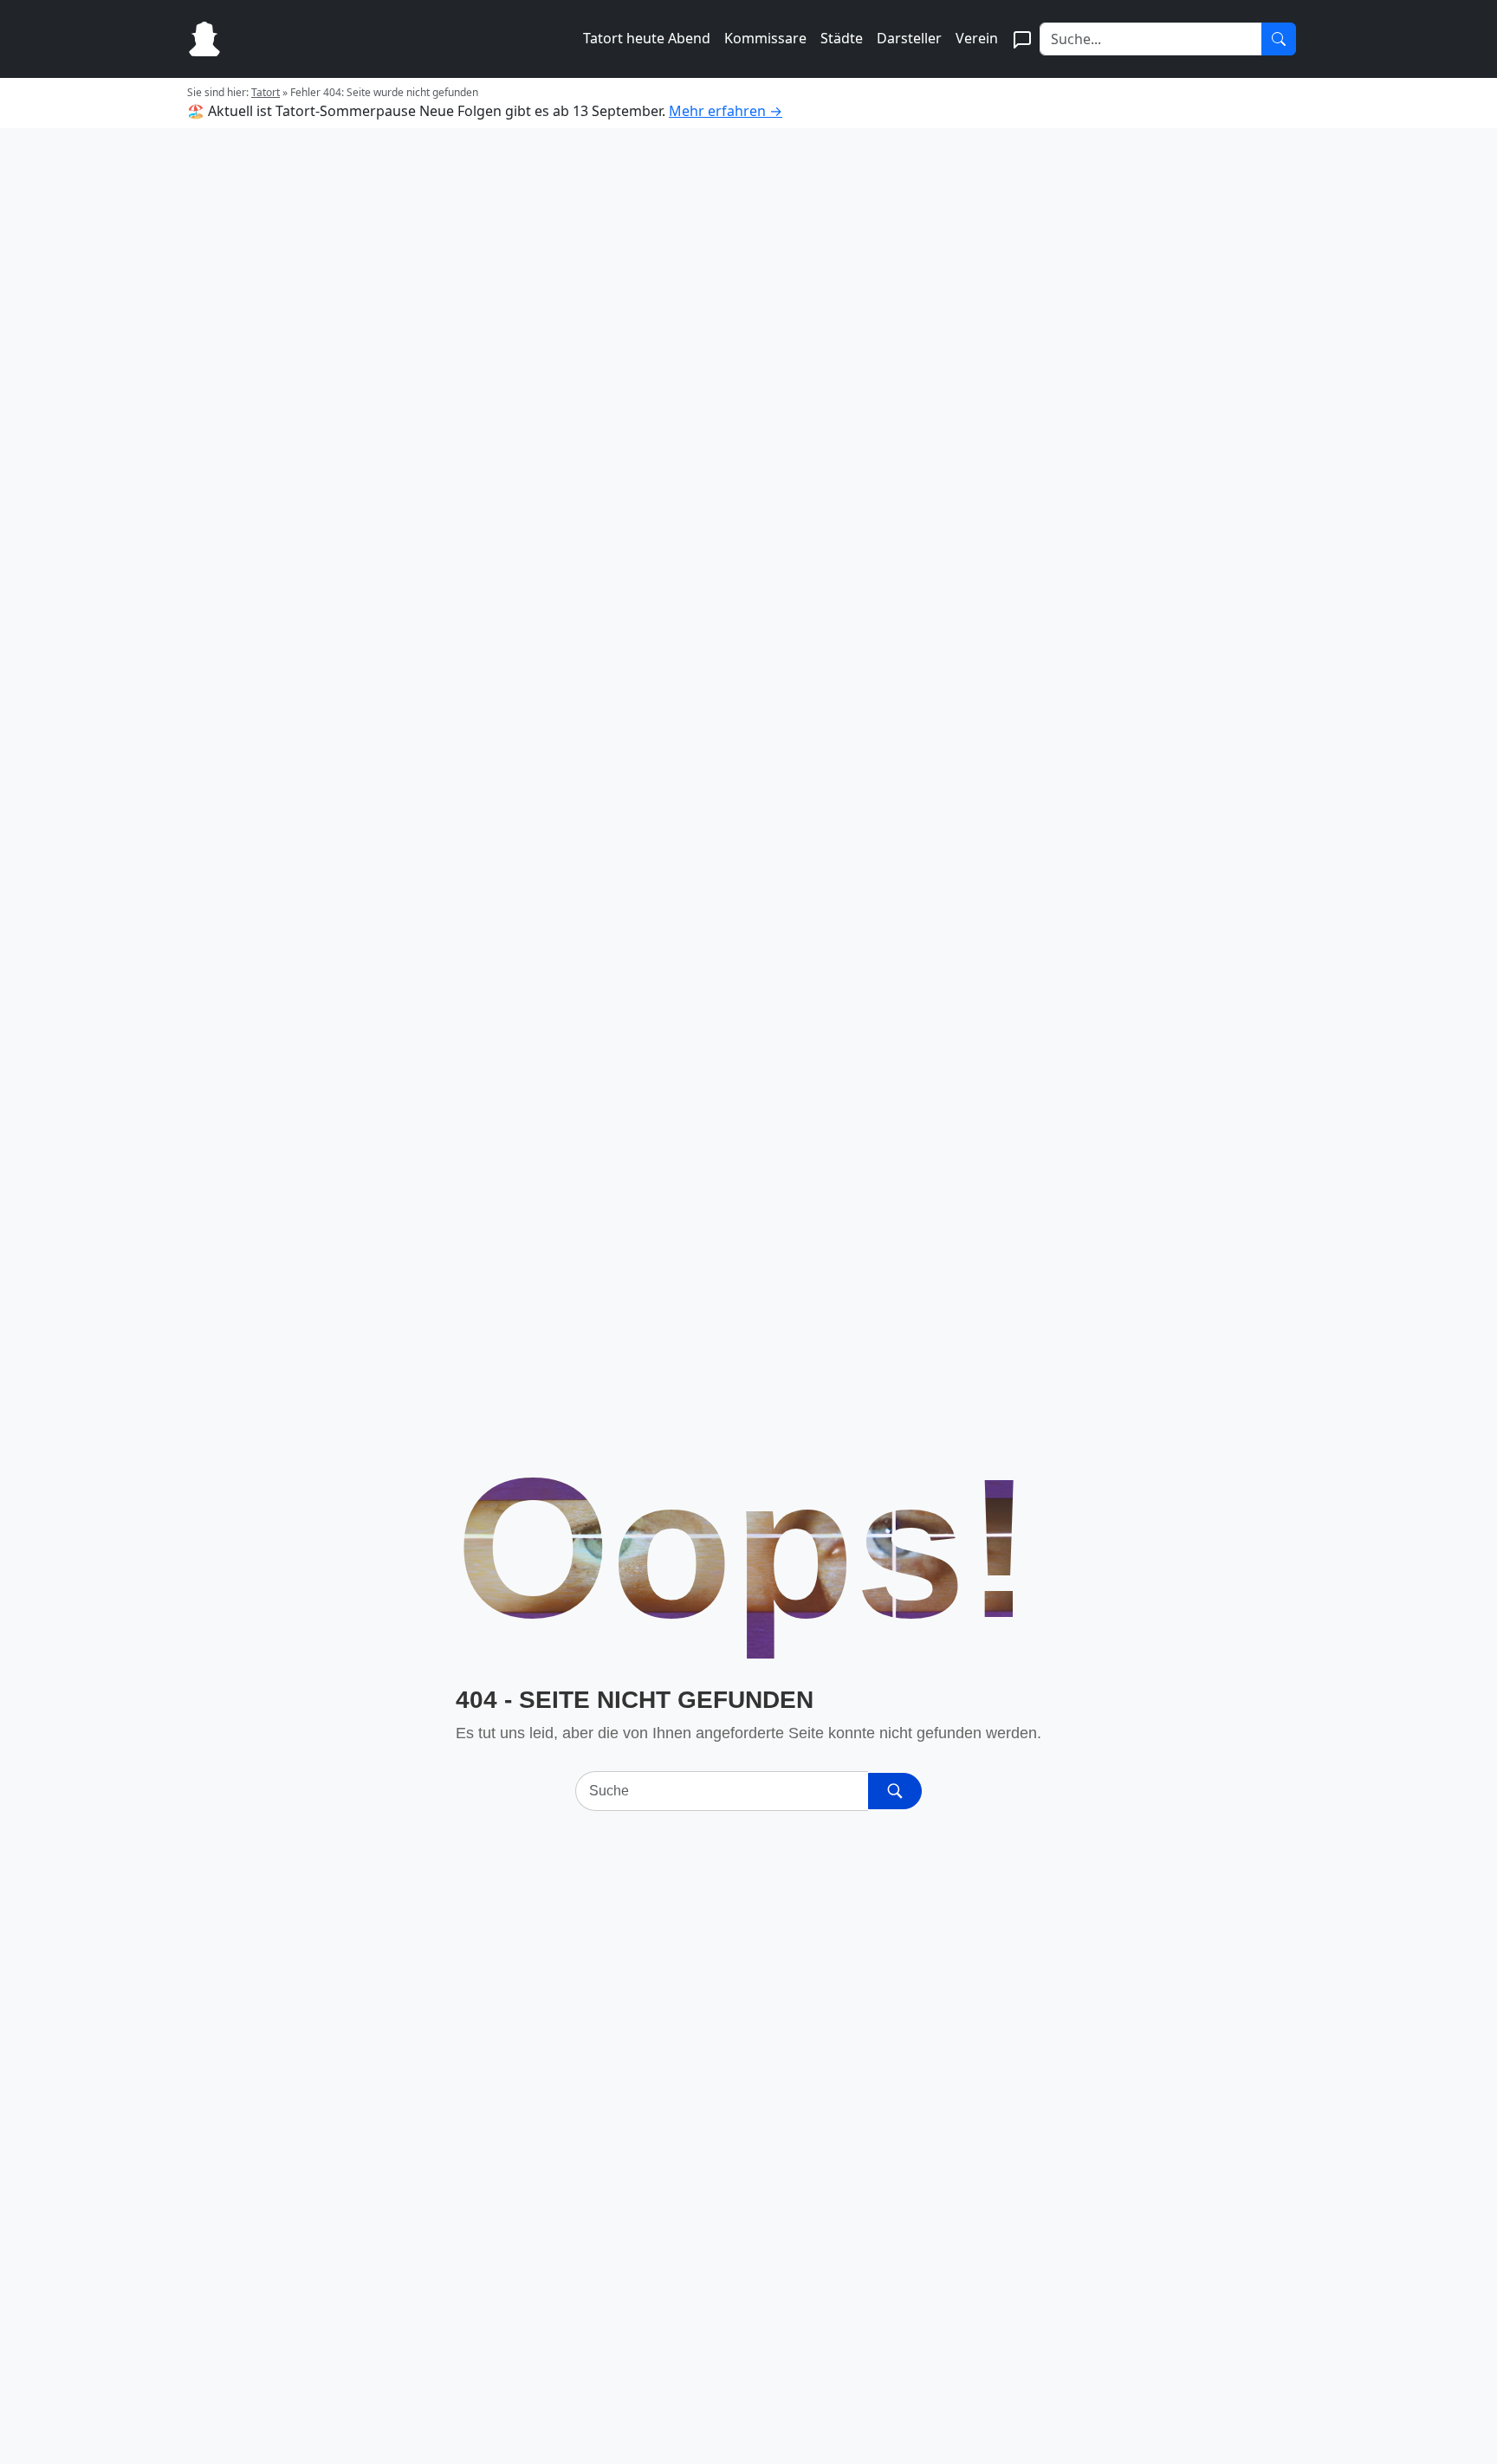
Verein (977, 38)
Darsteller (909, 38)
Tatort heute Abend (647, 38)
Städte (842, 38)
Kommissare (765, 38)
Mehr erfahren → (726, 111)
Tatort (266, 92)
